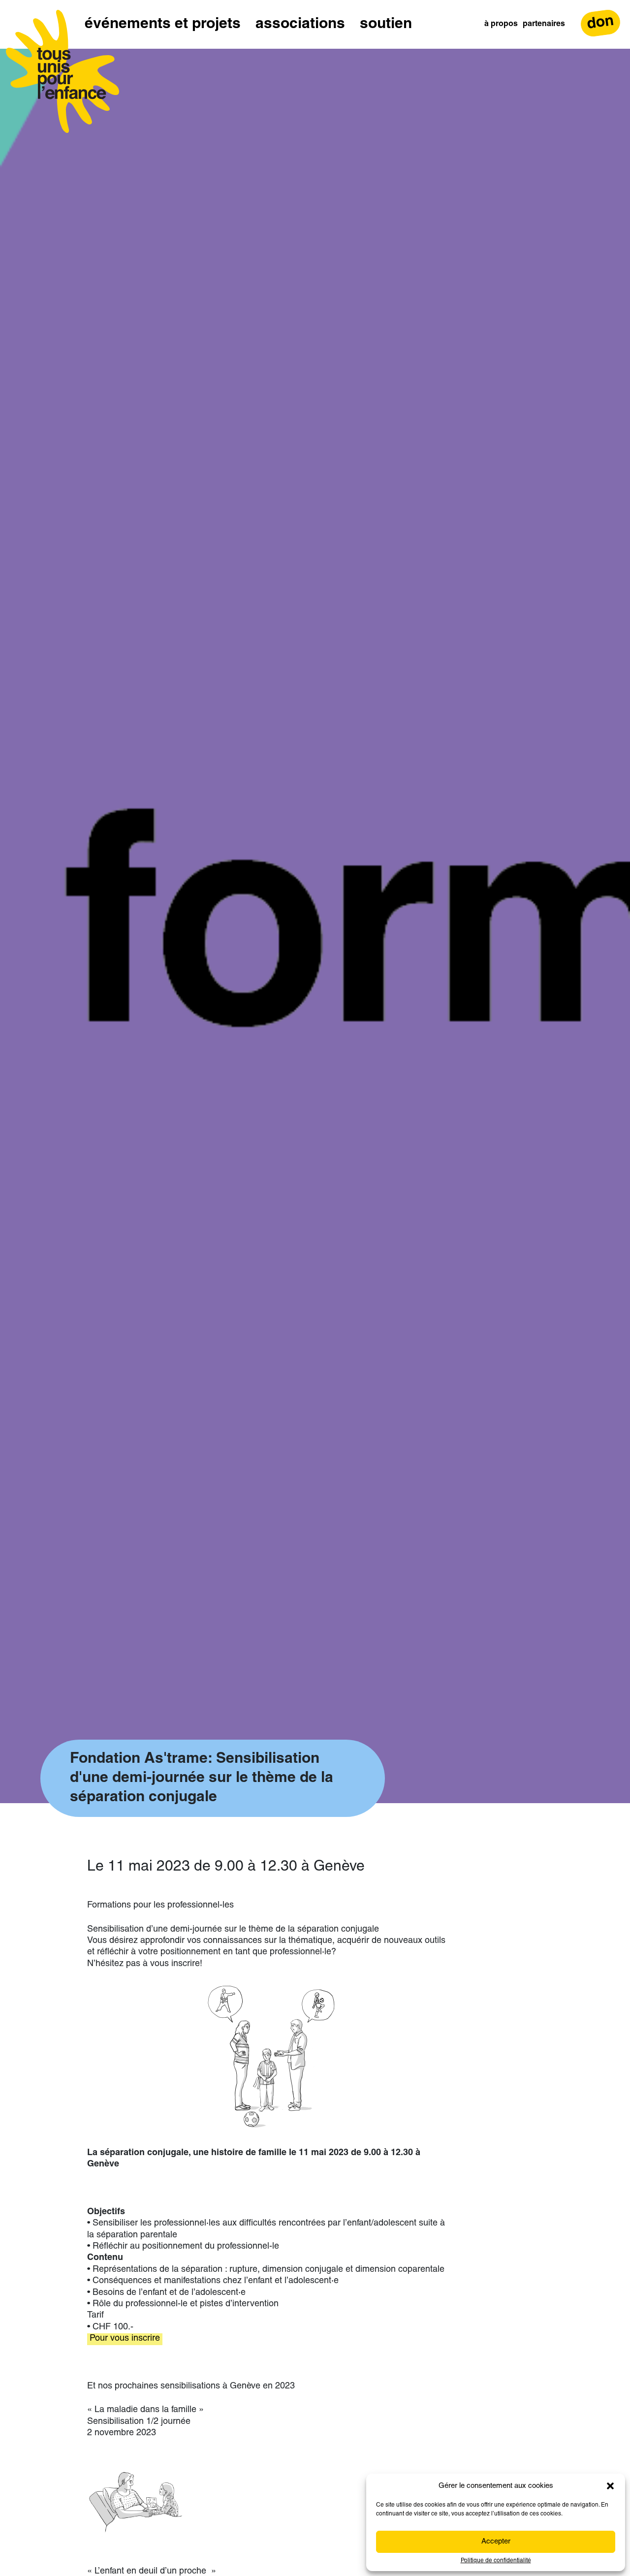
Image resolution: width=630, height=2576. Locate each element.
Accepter (496, 2542)
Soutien (386, 24)
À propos (501, 24)
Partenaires (544, 24)
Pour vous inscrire (125, 2339)
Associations (300, 24)
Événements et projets (163, 24)
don (600, 23)
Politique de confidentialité (496, 2561)
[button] (610, 2486)
